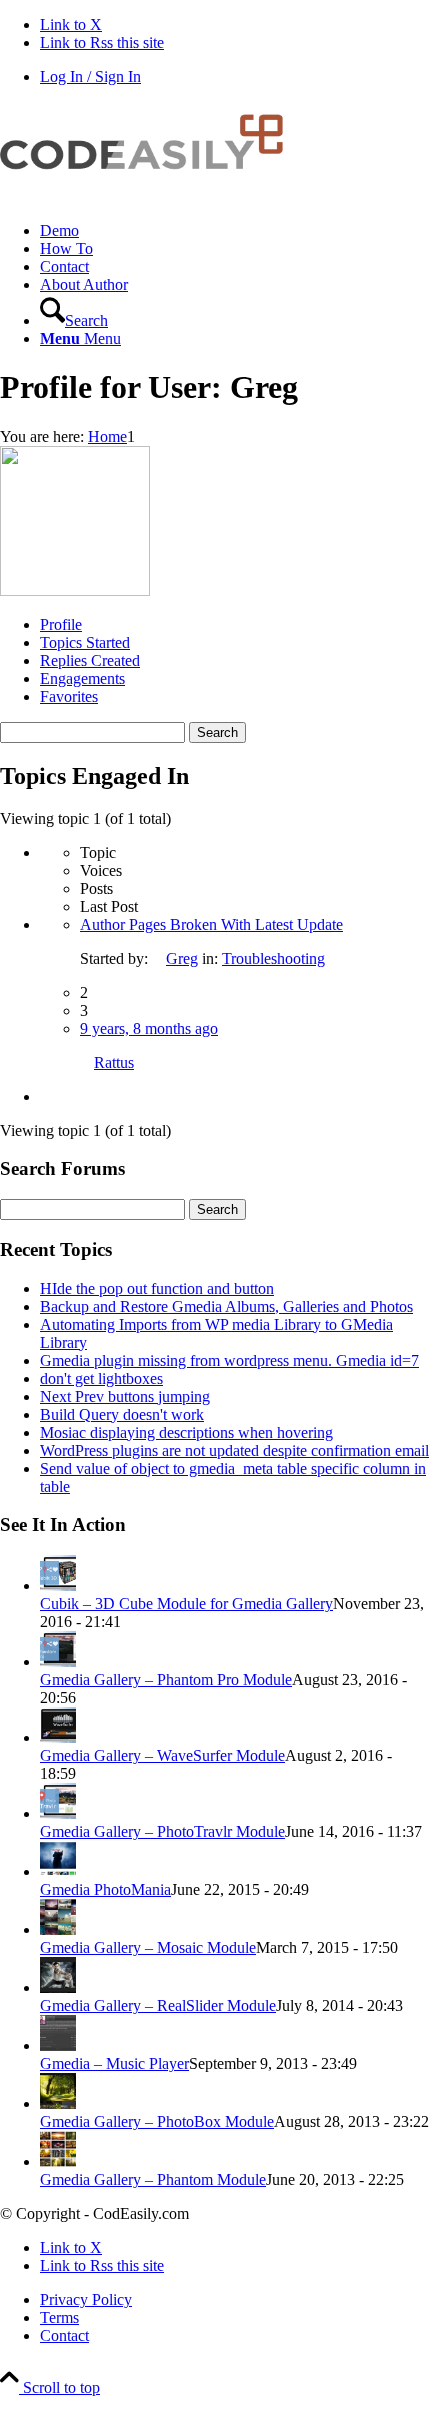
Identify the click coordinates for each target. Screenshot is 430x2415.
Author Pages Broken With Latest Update (211, 924)
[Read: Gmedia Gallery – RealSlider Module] (58, 1987)
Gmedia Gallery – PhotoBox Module (157, 2121)
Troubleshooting (273, 958)
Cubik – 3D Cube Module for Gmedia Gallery (186, 1603)
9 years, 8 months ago (149, 1028)
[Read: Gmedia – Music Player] (58, 2045)
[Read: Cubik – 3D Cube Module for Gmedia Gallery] (58, 1585)
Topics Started (85, 642)
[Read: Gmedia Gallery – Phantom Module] (58, 2161)
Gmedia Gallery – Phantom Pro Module (166, 1679)
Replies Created (90, 660)
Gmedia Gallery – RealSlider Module (158, 2005)
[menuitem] (235, 231)
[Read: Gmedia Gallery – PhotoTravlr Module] (58, 1813)
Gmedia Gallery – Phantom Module (153, 2179)
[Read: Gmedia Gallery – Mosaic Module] (58, 1929)
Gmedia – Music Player (114, 2063)
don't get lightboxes (101, 1378)
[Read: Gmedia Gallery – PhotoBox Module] (58, 2103)
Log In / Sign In (90, 76)
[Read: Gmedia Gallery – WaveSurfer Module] (58, 1737)
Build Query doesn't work (122, 1414)
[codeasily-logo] (150, 196)
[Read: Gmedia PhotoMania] (58, 1871)
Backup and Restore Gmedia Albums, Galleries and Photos (226, 1306)
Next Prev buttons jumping (125, 1396)
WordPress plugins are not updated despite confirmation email (234, 1450)
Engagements (82, 678)
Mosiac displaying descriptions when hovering (186, 1432)
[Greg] (75, 590)
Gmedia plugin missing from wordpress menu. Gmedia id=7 (229, 1360)
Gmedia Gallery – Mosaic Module (148, 1947)
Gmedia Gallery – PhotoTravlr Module (162, 1831)
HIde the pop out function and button (157, 1288)
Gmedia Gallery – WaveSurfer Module (162, 1755)
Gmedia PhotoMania (105, 1889)
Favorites (69, 696)
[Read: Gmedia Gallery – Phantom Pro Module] (58, 1661)
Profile (61, 624)
